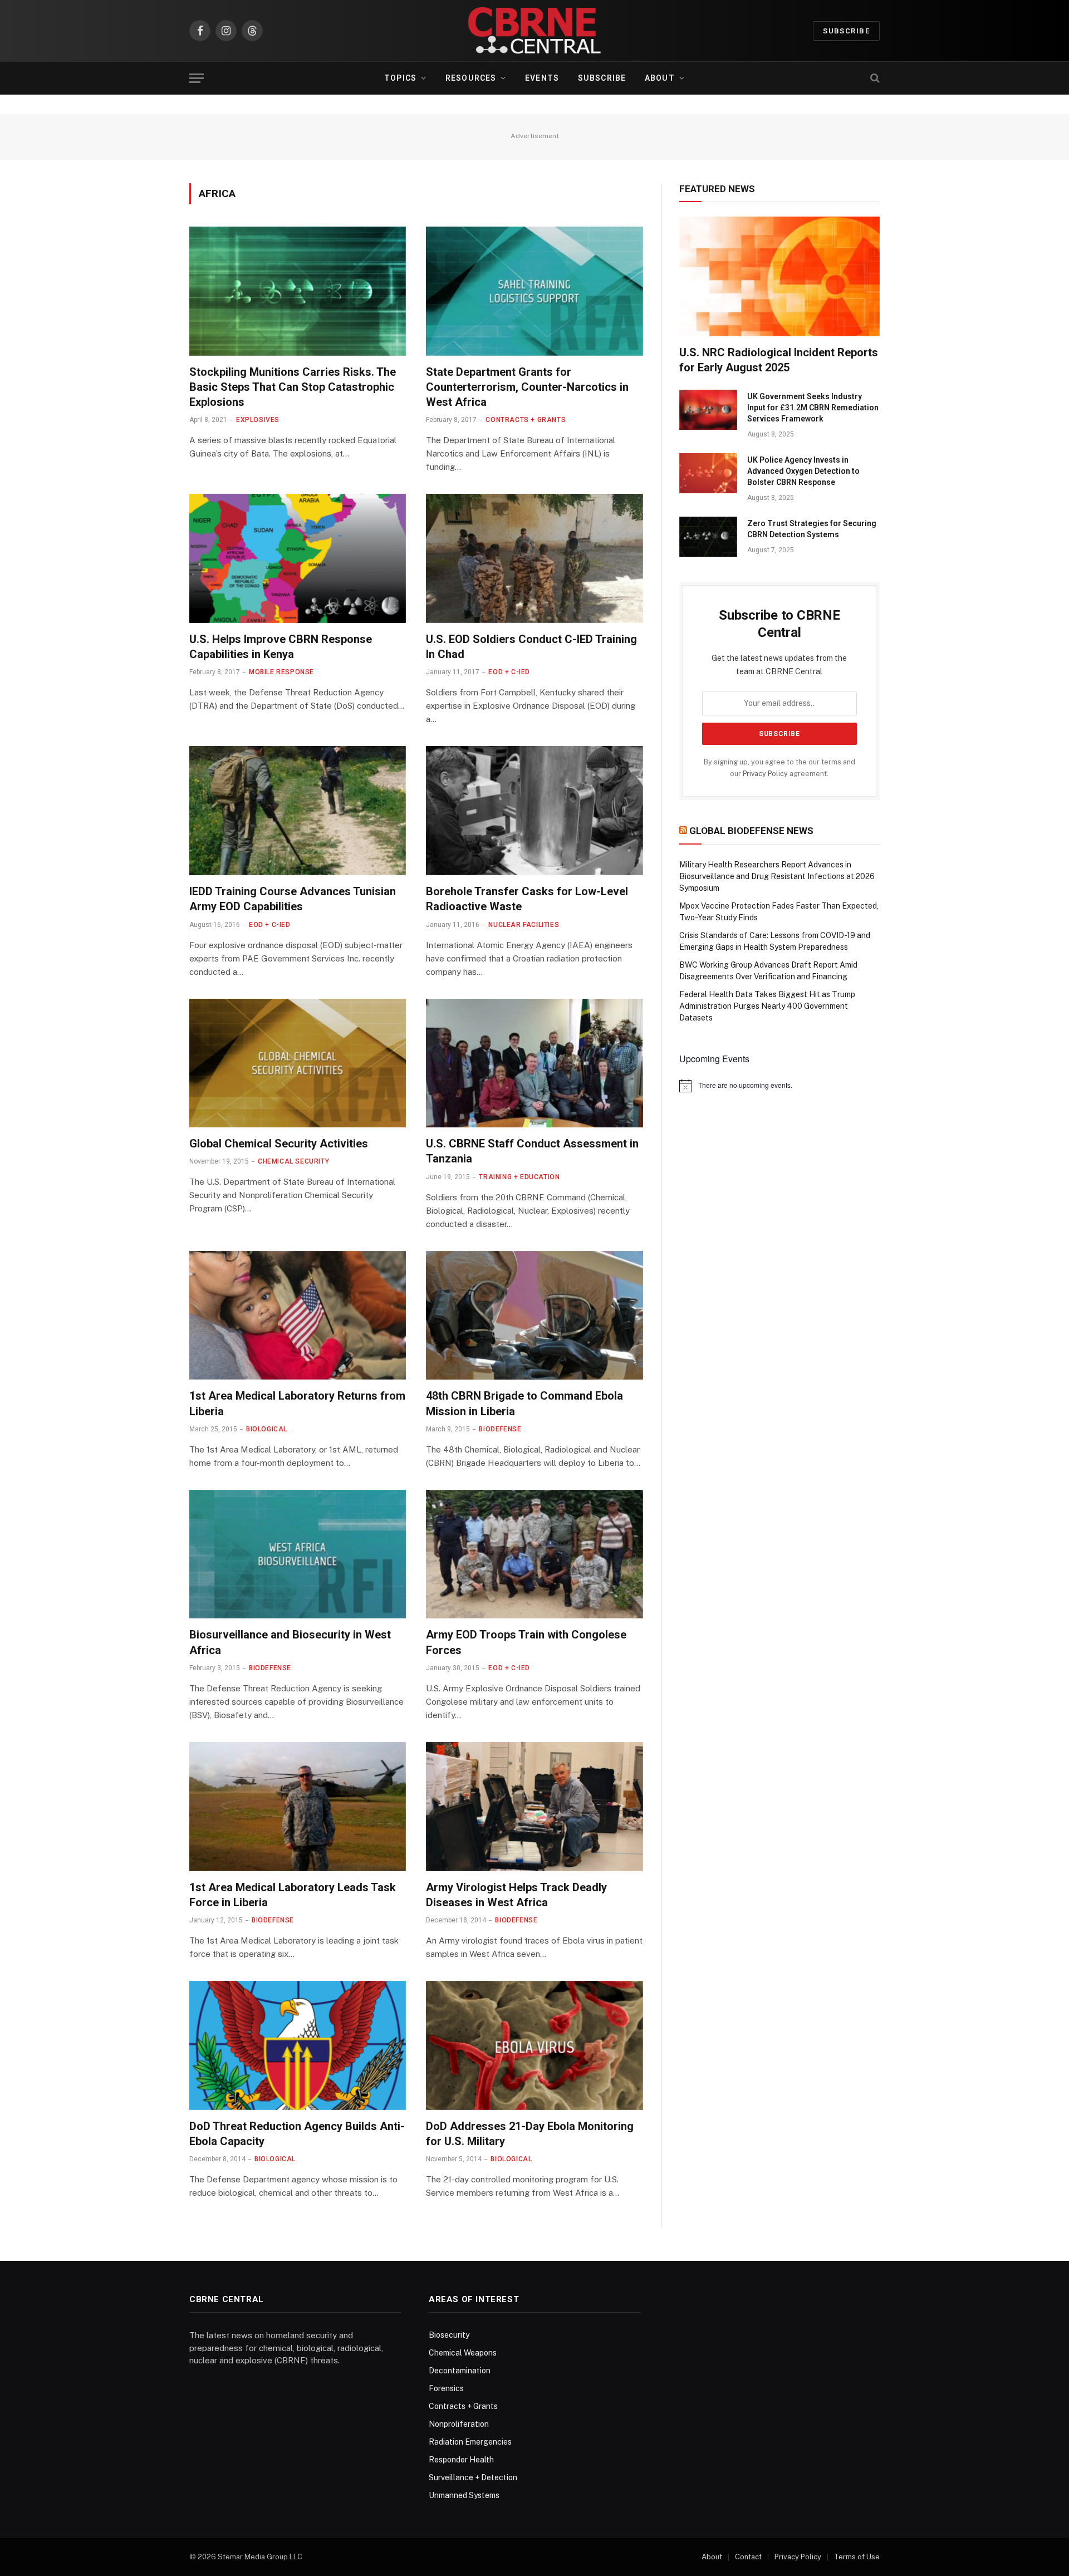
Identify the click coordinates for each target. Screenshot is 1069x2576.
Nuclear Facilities (524, 925)
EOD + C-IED (509, 672)
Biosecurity (449, 2335)
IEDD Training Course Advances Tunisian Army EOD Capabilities (293, 899)
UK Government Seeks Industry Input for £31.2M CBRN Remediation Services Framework (813, 408)
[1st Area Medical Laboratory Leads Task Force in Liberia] (298, 1807)
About (660, 78)
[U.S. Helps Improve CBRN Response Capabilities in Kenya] (298, 558)
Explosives (258, 420)
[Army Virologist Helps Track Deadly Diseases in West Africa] (534, 1807)
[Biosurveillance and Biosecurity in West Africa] (298, 1554)
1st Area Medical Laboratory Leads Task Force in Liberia (293, 1895)
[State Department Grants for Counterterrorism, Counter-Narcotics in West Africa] (534, 291)
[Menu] (197, 78)
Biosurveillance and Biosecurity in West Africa (290, 1642)
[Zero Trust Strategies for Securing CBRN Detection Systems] (708, 537)
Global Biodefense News (751, 831)
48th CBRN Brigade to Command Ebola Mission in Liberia (524, 1403)
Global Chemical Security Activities (279, 1144)
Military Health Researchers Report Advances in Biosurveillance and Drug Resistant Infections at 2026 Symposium (777, 876)
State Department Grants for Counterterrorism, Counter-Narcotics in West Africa (527, 387)
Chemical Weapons (463, 2353)
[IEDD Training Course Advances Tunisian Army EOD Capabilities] (298, 811)
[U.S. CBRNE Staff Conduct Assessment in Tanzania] (534, 1063)
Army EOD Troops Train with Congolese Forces (526, 1642)
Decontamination (460, 2371)
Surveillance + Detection (473, 2477)
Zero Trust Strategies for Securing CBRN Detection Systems (812, 529)
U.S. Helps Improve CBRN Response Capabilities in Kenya (281, 647)
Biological (267, 1429)
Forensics (446, 2388)
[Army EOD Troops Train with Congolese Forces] (534, 1554)
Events (542, 78)
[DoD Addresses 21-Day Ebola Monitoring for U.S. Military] (534, 2045)
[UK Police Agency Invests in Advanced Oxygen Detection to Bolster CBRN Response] (708, 473)
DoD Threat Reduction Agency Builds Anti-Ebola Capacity (297, 2134)
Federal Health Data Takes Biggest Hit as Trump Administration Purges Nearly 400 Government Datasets (767, 1006)
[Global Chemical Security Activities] (298, 1063)
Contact (748, 2557)
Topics (400, 78)
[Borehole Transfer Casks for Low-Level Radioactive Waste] (534, 811)
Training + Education (519, 1177)
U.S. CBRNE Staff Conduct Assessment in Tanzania (532, 1151)
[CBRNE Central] (534, 31)
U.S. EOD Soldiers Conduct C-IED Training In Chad (531, 647)
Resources (471, 78)
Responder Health (461, 2460)
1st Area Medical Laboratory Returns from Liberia (297, 1403)
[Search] (874, 78)
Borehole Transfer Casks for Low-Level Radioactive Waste (527, 899)
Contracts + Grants (526, 420)
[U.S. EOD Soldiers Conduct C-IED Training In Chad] (534, 558)
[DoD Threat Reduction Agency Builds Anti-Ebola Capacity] (298, 2045)
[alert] (779, 1086)
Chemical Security (293, 1161)
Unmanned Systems (464, 2495)
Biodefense (500, 1429)
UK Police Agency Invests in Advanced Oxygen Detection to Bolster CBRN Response (803, 471)
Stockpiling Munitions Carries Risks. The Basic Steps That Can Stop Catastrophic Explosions (293, 387)
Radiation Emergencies (470, 2442)
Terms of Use (857, 2557)
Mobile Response (281, 672)
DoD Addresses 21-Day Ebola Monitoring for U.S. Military (530, 2134)
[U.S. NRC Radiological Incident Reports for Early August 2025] (779, 276)
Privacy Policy (765, 774)
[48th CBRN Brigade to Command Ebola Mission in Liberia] (534, 1316)
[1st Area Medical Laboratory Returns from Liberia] (298, 1316)
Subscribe (846, 31)
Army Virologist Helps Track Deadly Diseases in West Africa (516, 1895)
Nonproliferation (459, 2424)
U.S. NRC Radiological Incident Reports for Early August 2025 (779, 360)
